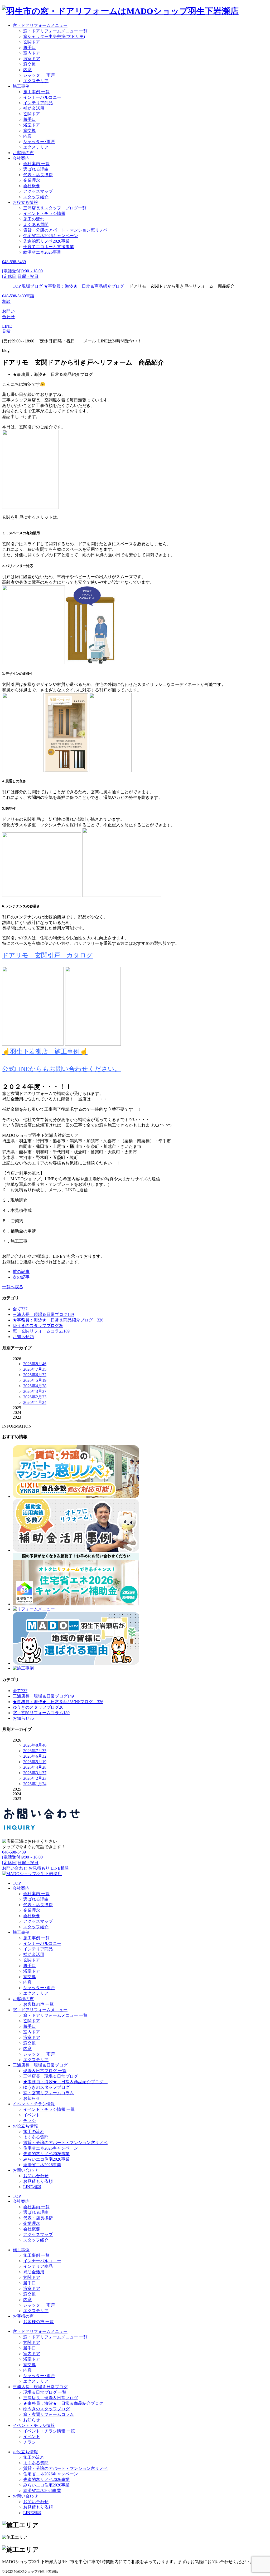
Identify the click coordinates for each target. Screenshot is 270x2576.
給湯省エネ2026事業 (42, 252)
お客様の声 (23, 153)
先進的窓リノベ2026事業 (46, 241)
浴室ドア (32, 59)
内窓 (27, 70)
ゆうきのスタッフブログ (46, 2087)
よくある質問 (36, 225)
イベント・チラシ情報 (44, 213)
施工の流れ (34, 219)
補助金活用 (34, 108)
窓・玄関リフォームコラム (49, 2093)
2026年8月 (35, 1364)
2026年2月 (35, 1397)
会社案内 (21, 158)
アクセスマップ (38, 191)
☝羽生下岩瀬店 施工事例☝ (45, 1051)
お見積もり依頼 (38, 2181)
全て (20, 1309)
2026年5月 (35, 1380)
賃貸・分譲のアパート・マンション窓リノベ (65, 230)
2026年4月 (35, 1386)
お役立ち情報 (25, 202)
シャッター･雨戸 (39, 75)
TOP (17, 1883)
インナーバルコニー (42, 97)
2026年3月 (35, 1391)
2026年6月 (35, 1375)
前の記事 (21, 1272)
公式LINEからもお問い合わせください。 (61, 1069)
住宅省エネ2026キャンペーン (51, 236)
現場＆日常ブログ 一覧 (45, 2071)
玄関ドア (32, 42)
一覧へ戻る (13, 1287)
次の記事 (21, 1277)
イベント (32, 2115)
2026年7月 (35, 1369)
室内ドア (32, 53)
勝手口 (30, 48)
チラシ (30, 2120)
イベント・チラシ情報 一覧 (49, 2109)
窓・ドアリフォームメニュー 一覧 (55, 31)
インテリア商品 (38, 103)
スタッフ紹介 (36, 197)
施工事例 (21, 86)
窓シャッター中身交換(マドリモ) (54, 36)
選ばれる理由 (36, 169)
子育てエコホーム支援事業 (49, 247)
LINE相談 (32, 2187)
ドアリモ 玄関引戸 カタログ (47, 955)
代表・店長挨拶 (38, 175)
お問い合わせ (25, 2170)
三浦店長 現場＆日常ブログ (40, 2065)
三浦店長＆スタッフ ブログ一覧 (55, 208)
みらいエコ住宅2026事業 (46, 2159)
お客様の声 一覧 (38, 2004)
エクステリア (36, 81)
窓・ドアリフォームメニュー (40, 25)
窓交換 (30, 64)
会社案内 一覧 (36, 164)
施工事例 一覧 (36, 92)
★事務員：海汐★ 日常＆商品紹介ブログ (65, 2082)
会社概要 (32, 186)
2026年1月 (35, 1402)
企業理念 (32, 180)
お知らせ (32, 2098)
